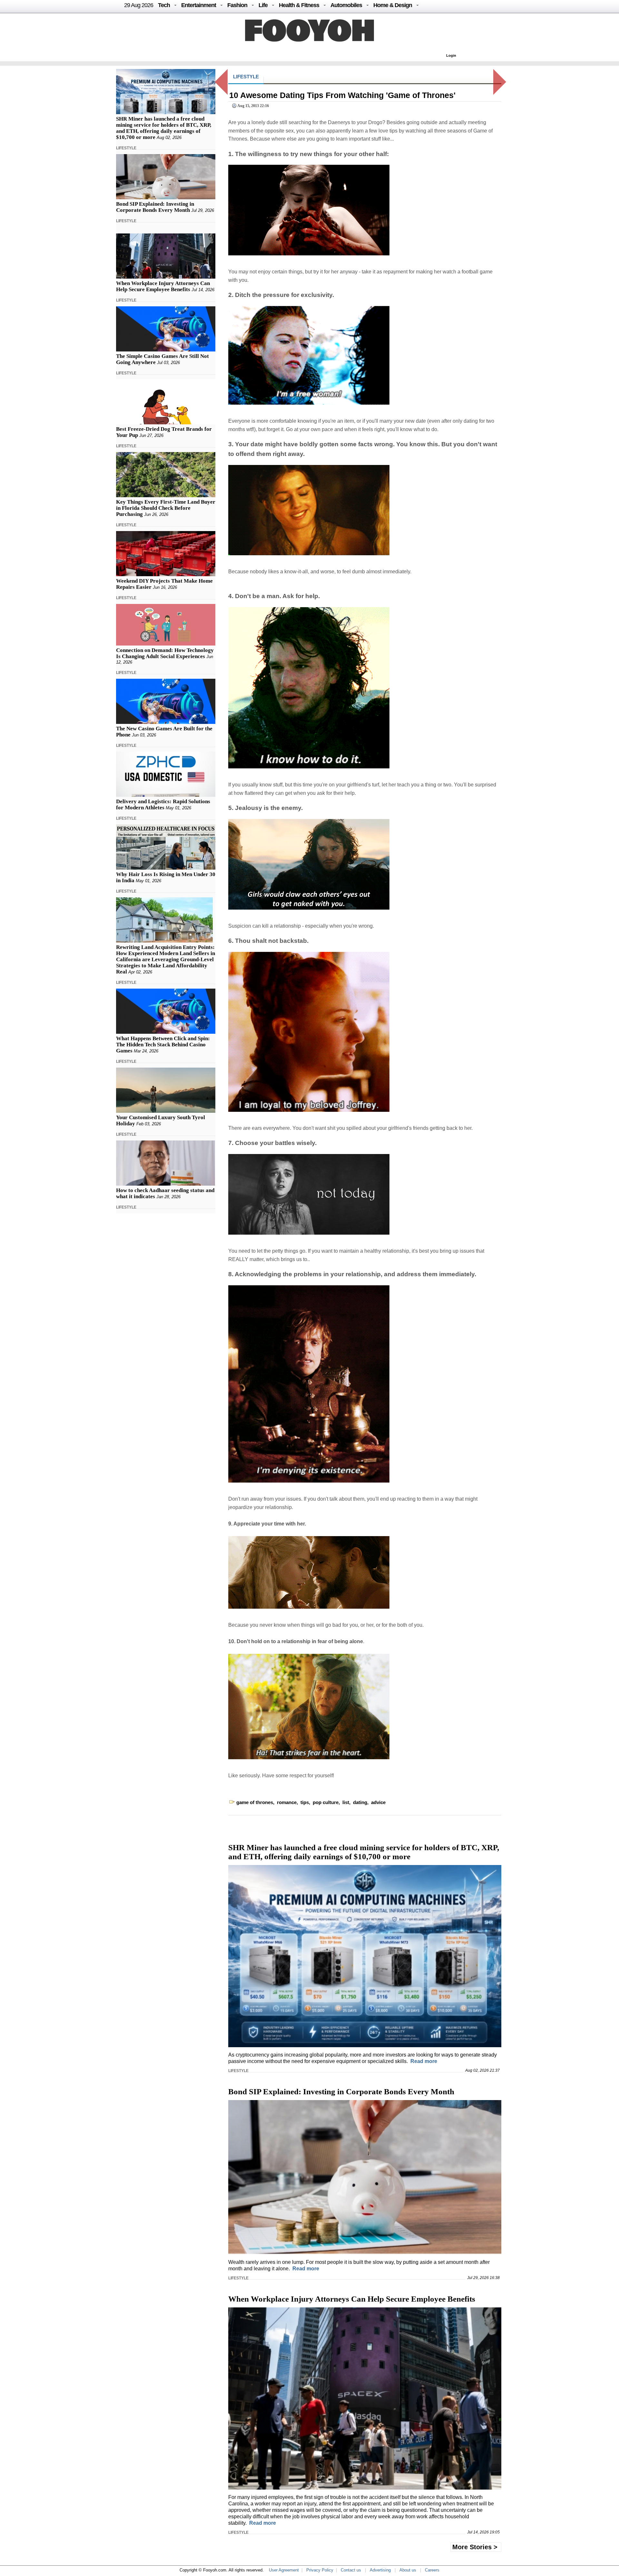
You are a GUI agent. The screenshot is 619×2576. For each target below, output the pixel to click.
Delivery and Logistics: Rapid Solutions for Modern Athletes (163, 804)
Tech (164, 5)
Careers (432, 2570)
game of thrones (255, 1802)
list (346, 1802)
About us (408, 2570)
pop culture (326, 1802)
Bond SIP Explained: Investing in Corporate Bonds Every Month (155, 207)
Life (263, 5)
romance (287, 1802)
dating (360, 1802)
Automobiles (346, 5)
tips (305, 1802)
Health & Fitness (299, 5)
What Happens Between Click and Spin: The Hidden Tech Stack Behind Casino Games (163, 1045)
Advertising (380, 2570)
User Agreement (284, 2570)
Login (451, 55)
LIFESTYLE (126, 148)
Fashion (237, 5)
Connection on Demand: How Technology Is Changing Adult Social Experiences (165, 653)
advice (378, 1802)
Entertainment (199, 5)
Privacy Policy (320, 2570)
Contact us (351, 2570)
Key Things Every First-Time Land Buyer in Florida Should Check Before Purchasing (166, 508)
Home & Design (393, 5)
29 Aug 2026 (139, 5)
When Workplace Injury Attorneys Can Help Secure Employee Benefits (163, 286)
